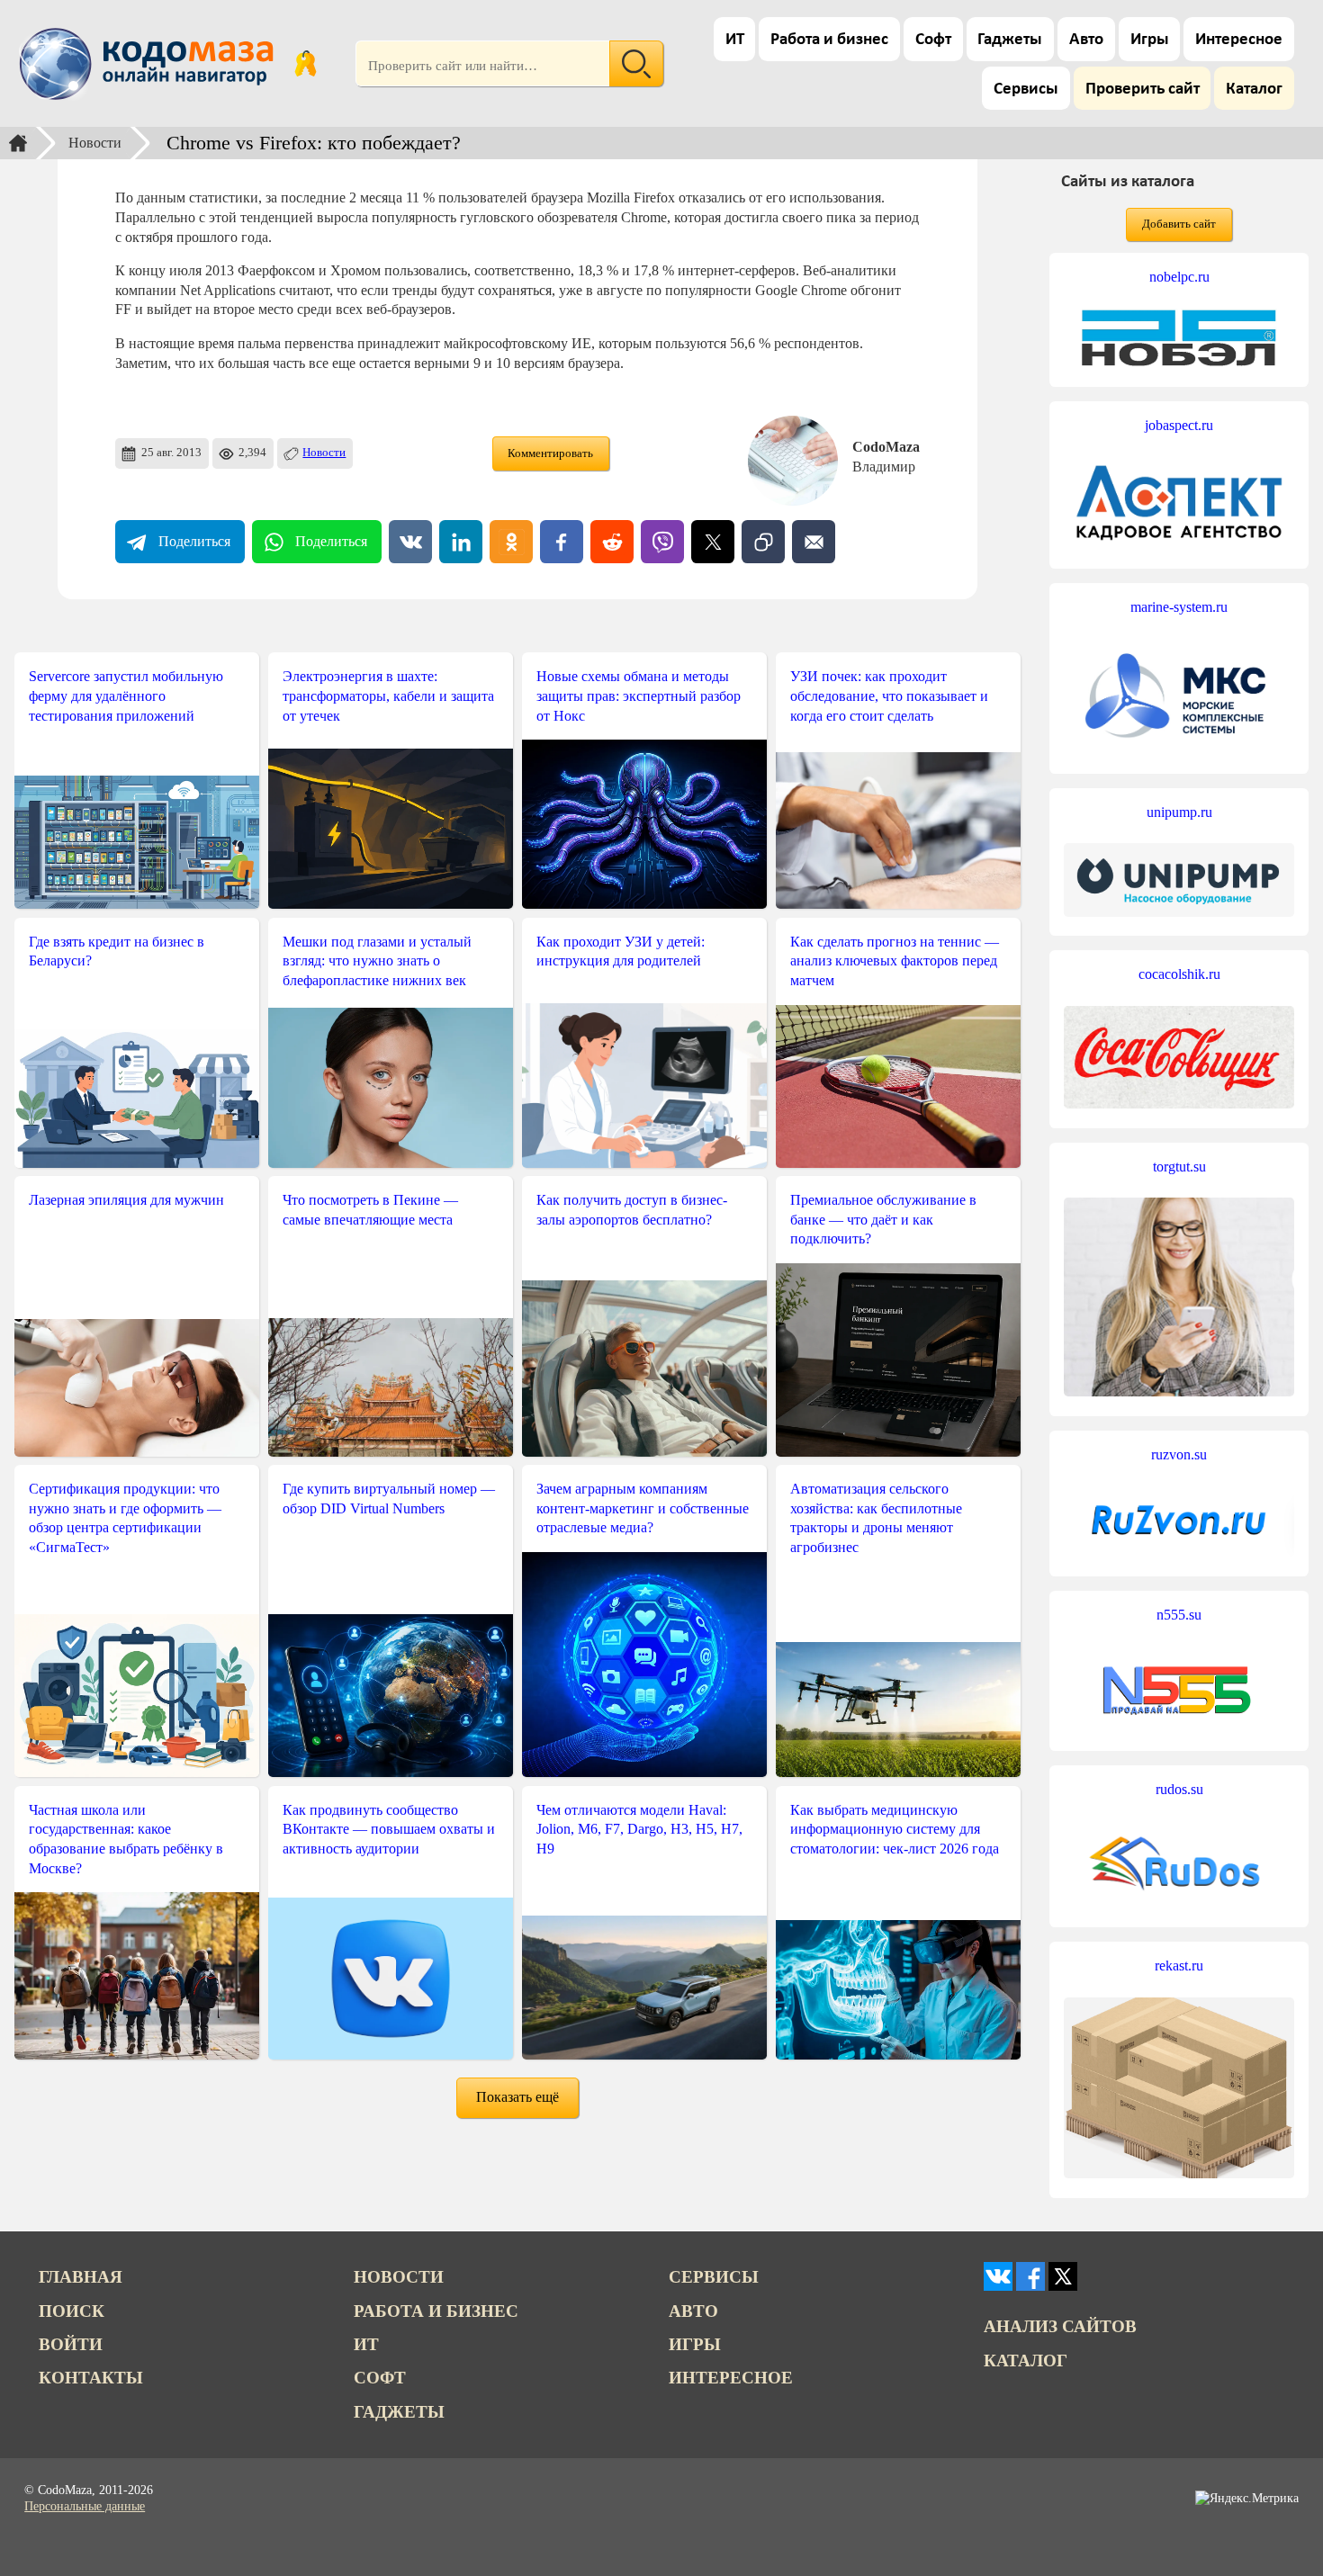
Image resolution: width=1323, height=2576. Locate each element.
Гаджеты (1010, 40)
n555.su (1179, 1615)
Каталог (1254, 90)
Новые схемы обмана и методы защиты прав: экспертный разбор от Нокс (639, 696)
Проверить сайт (1143, 90)
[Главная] (18, 143)
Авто (1086, 40)
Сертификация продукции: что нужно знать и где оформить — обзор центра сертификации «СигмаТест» (125, 1518)
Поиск (72, 2311)
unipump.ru (1179, 812)
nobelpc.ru (1179, 277)
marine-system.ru (1179, 607)
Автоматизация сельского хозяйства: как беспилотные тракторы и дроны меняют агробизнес (876, 1518)
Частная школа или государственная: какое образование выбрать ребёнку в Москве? (126, 1839)
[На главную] (149, 64)
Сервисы (1026, 90)
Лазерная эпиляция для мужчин (126, 1200)
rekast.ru (1179, 1966)
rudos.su (1179, 1789)
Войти (71, 2344)
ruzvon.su (1179, 1454)
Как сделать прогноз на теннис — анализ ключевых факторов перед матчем (895, 961)
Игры (1150, 40)
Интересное (1239, 40)
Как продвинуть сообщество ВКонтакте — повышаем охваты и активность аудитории (389, 1829)
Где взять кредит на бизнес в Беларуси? (117, 951)
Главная (81, 2277)
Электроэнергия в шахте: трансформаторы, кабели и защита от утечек (388, 696)
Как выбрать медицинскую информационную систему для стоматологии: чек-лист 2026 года (895, 1829)
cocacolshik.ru (1179, 974)
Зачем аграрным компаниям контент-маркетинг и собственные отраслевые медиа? (643, 1508)
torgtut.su (1179, 1167)
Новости (95, 143)
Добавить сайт (1179, 224)
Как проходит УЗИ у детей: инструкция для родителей (621, 951)
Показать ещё (517, 2097)
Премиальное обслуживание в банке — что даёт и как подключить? (883, 1219)
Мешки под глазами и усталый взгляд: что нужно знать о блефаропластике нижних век (377, 961)
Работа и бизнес (829, 40)
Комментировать (550, 453)
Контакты (91, 2378)
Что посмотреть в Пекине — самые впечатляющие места (370, 1210)
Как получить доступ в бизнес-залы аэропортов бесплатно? (632, 1210)
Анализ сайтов (1060, 2326)
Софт (933, 40)
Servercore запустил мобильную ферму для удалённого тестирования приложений (126, 696)
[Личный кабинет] (306, 64)
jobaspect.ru (1179, 425)
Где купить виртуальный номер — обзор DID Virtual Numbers (389, 1499)
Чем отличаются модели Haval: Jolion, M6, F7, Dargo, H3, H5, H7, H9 (639, 1829)
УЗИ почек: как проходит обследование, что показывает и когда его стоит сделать (889, 696)
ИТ (735, 40)
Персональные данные (85, 2506)
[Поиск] (636, 64)
